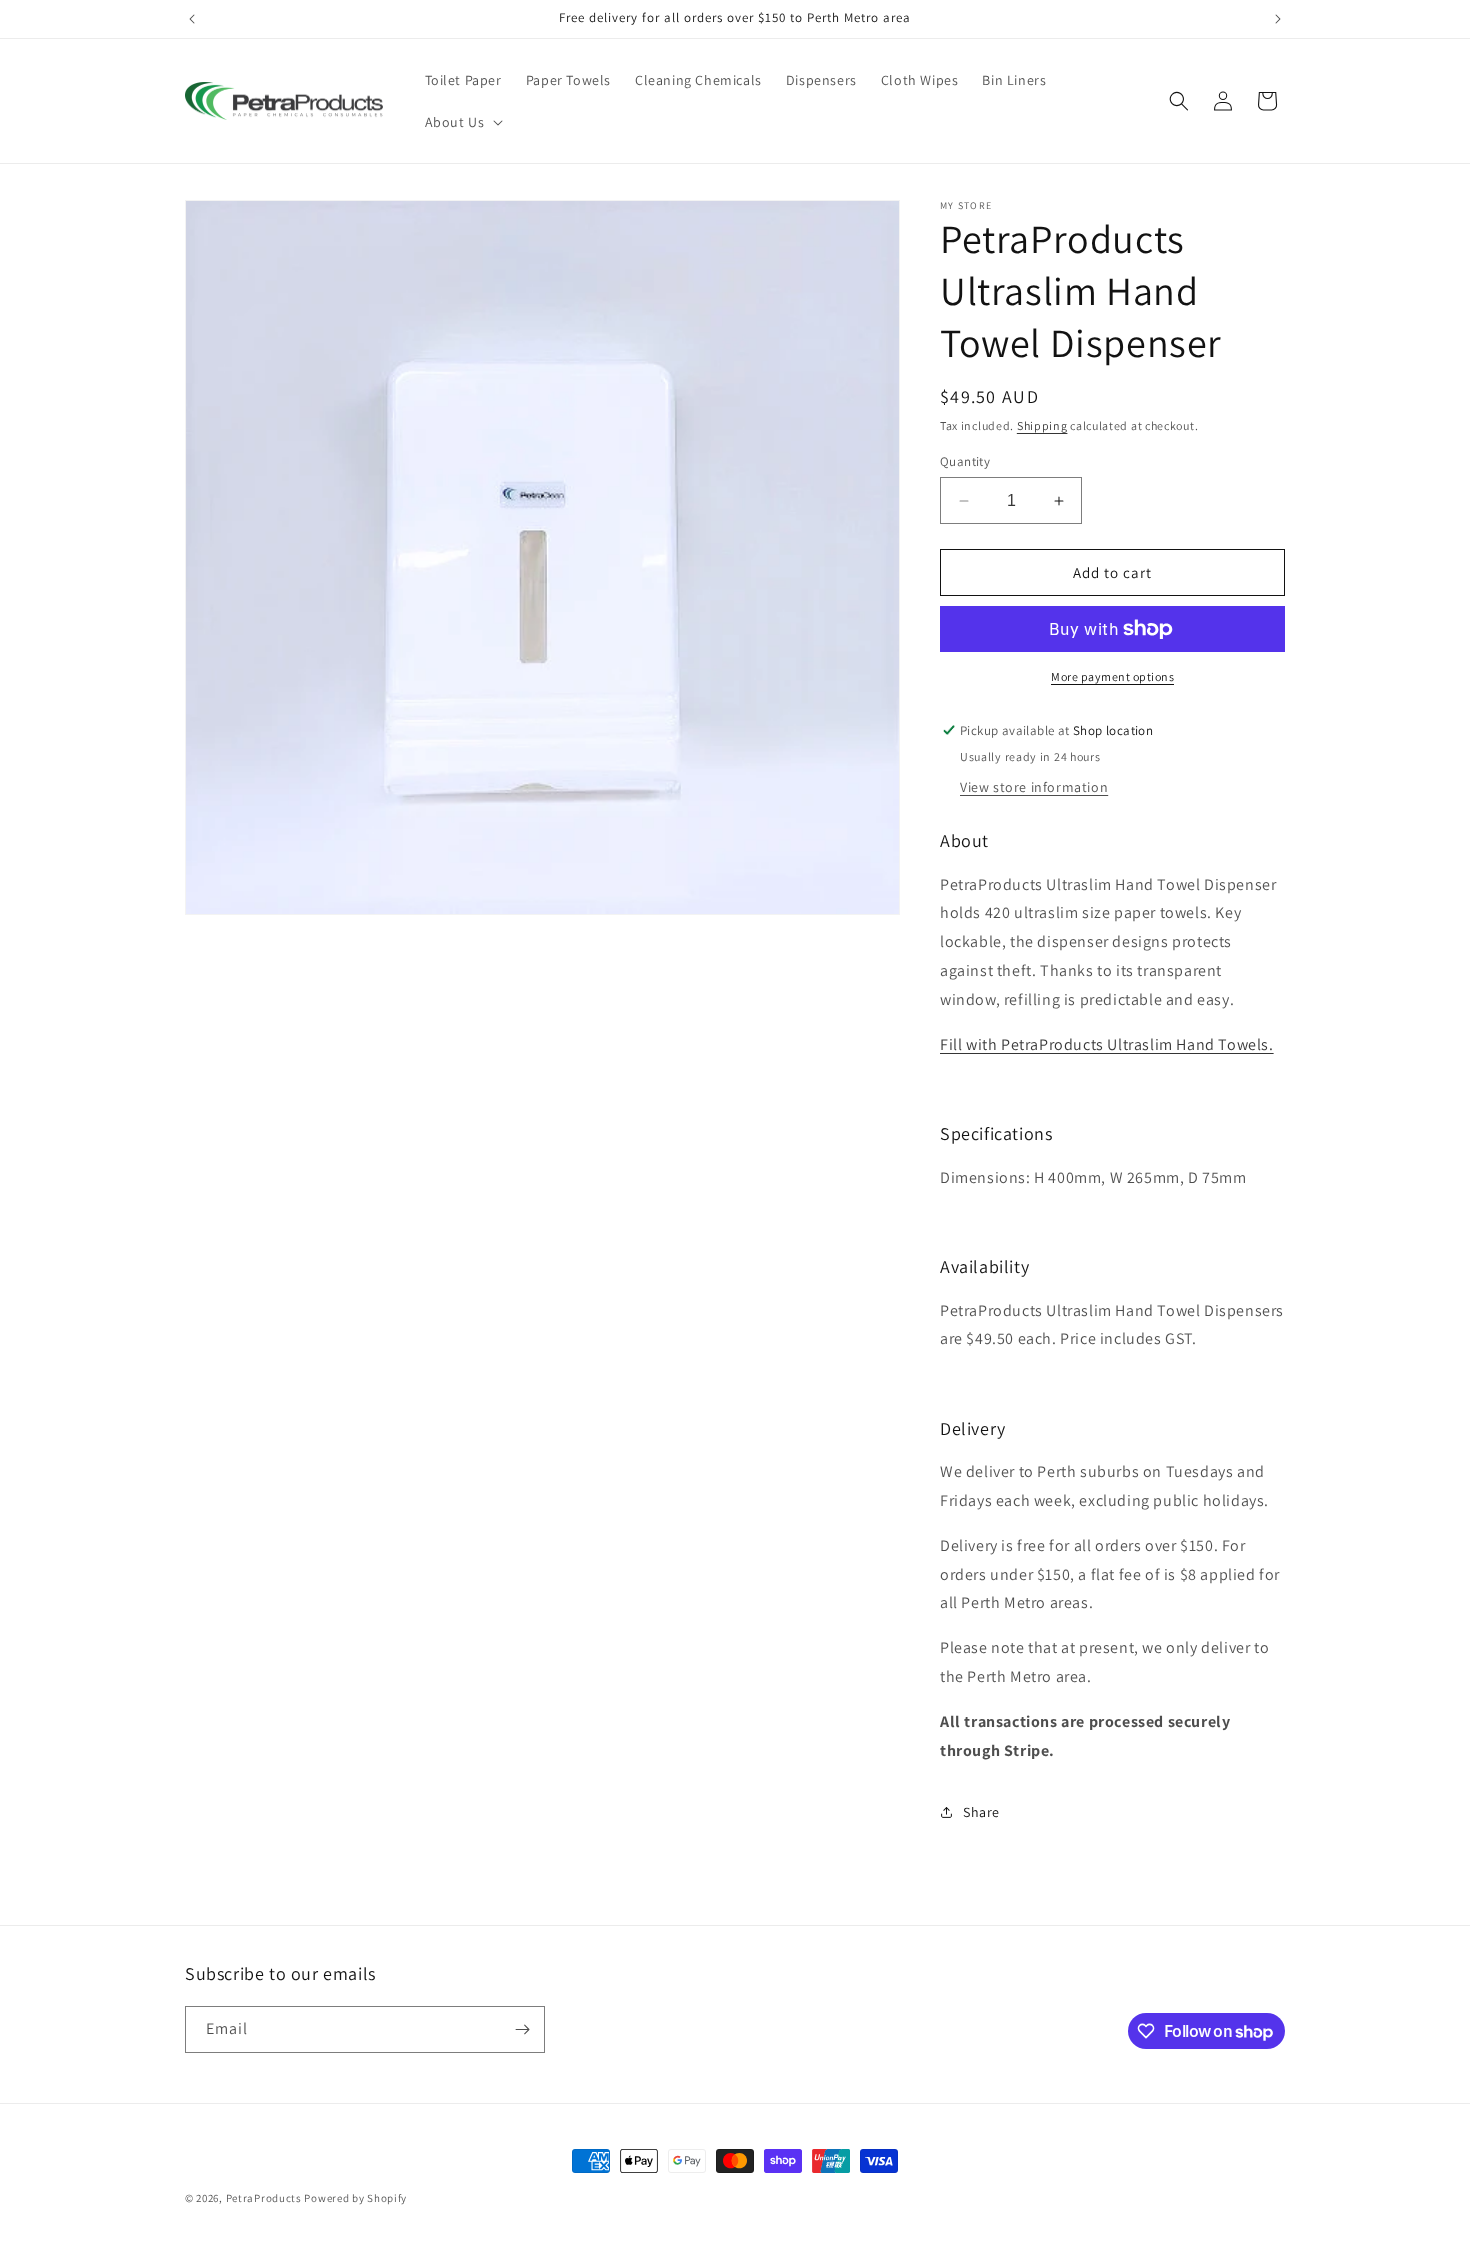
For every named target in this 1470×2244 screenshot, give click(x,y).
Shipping (1042, 425)
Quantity (965, 461)
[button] (462, 122)
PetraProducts (264, 2198)
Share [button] (981, 1812)
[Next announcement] (1278, 19)
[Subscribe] (522, 2029)
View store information (1034, 787)
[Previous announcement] (192, 19)
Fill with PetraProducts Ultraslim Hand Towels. (1107, 1044)
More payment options (1112, 676)
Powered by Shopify (355, 2198)
